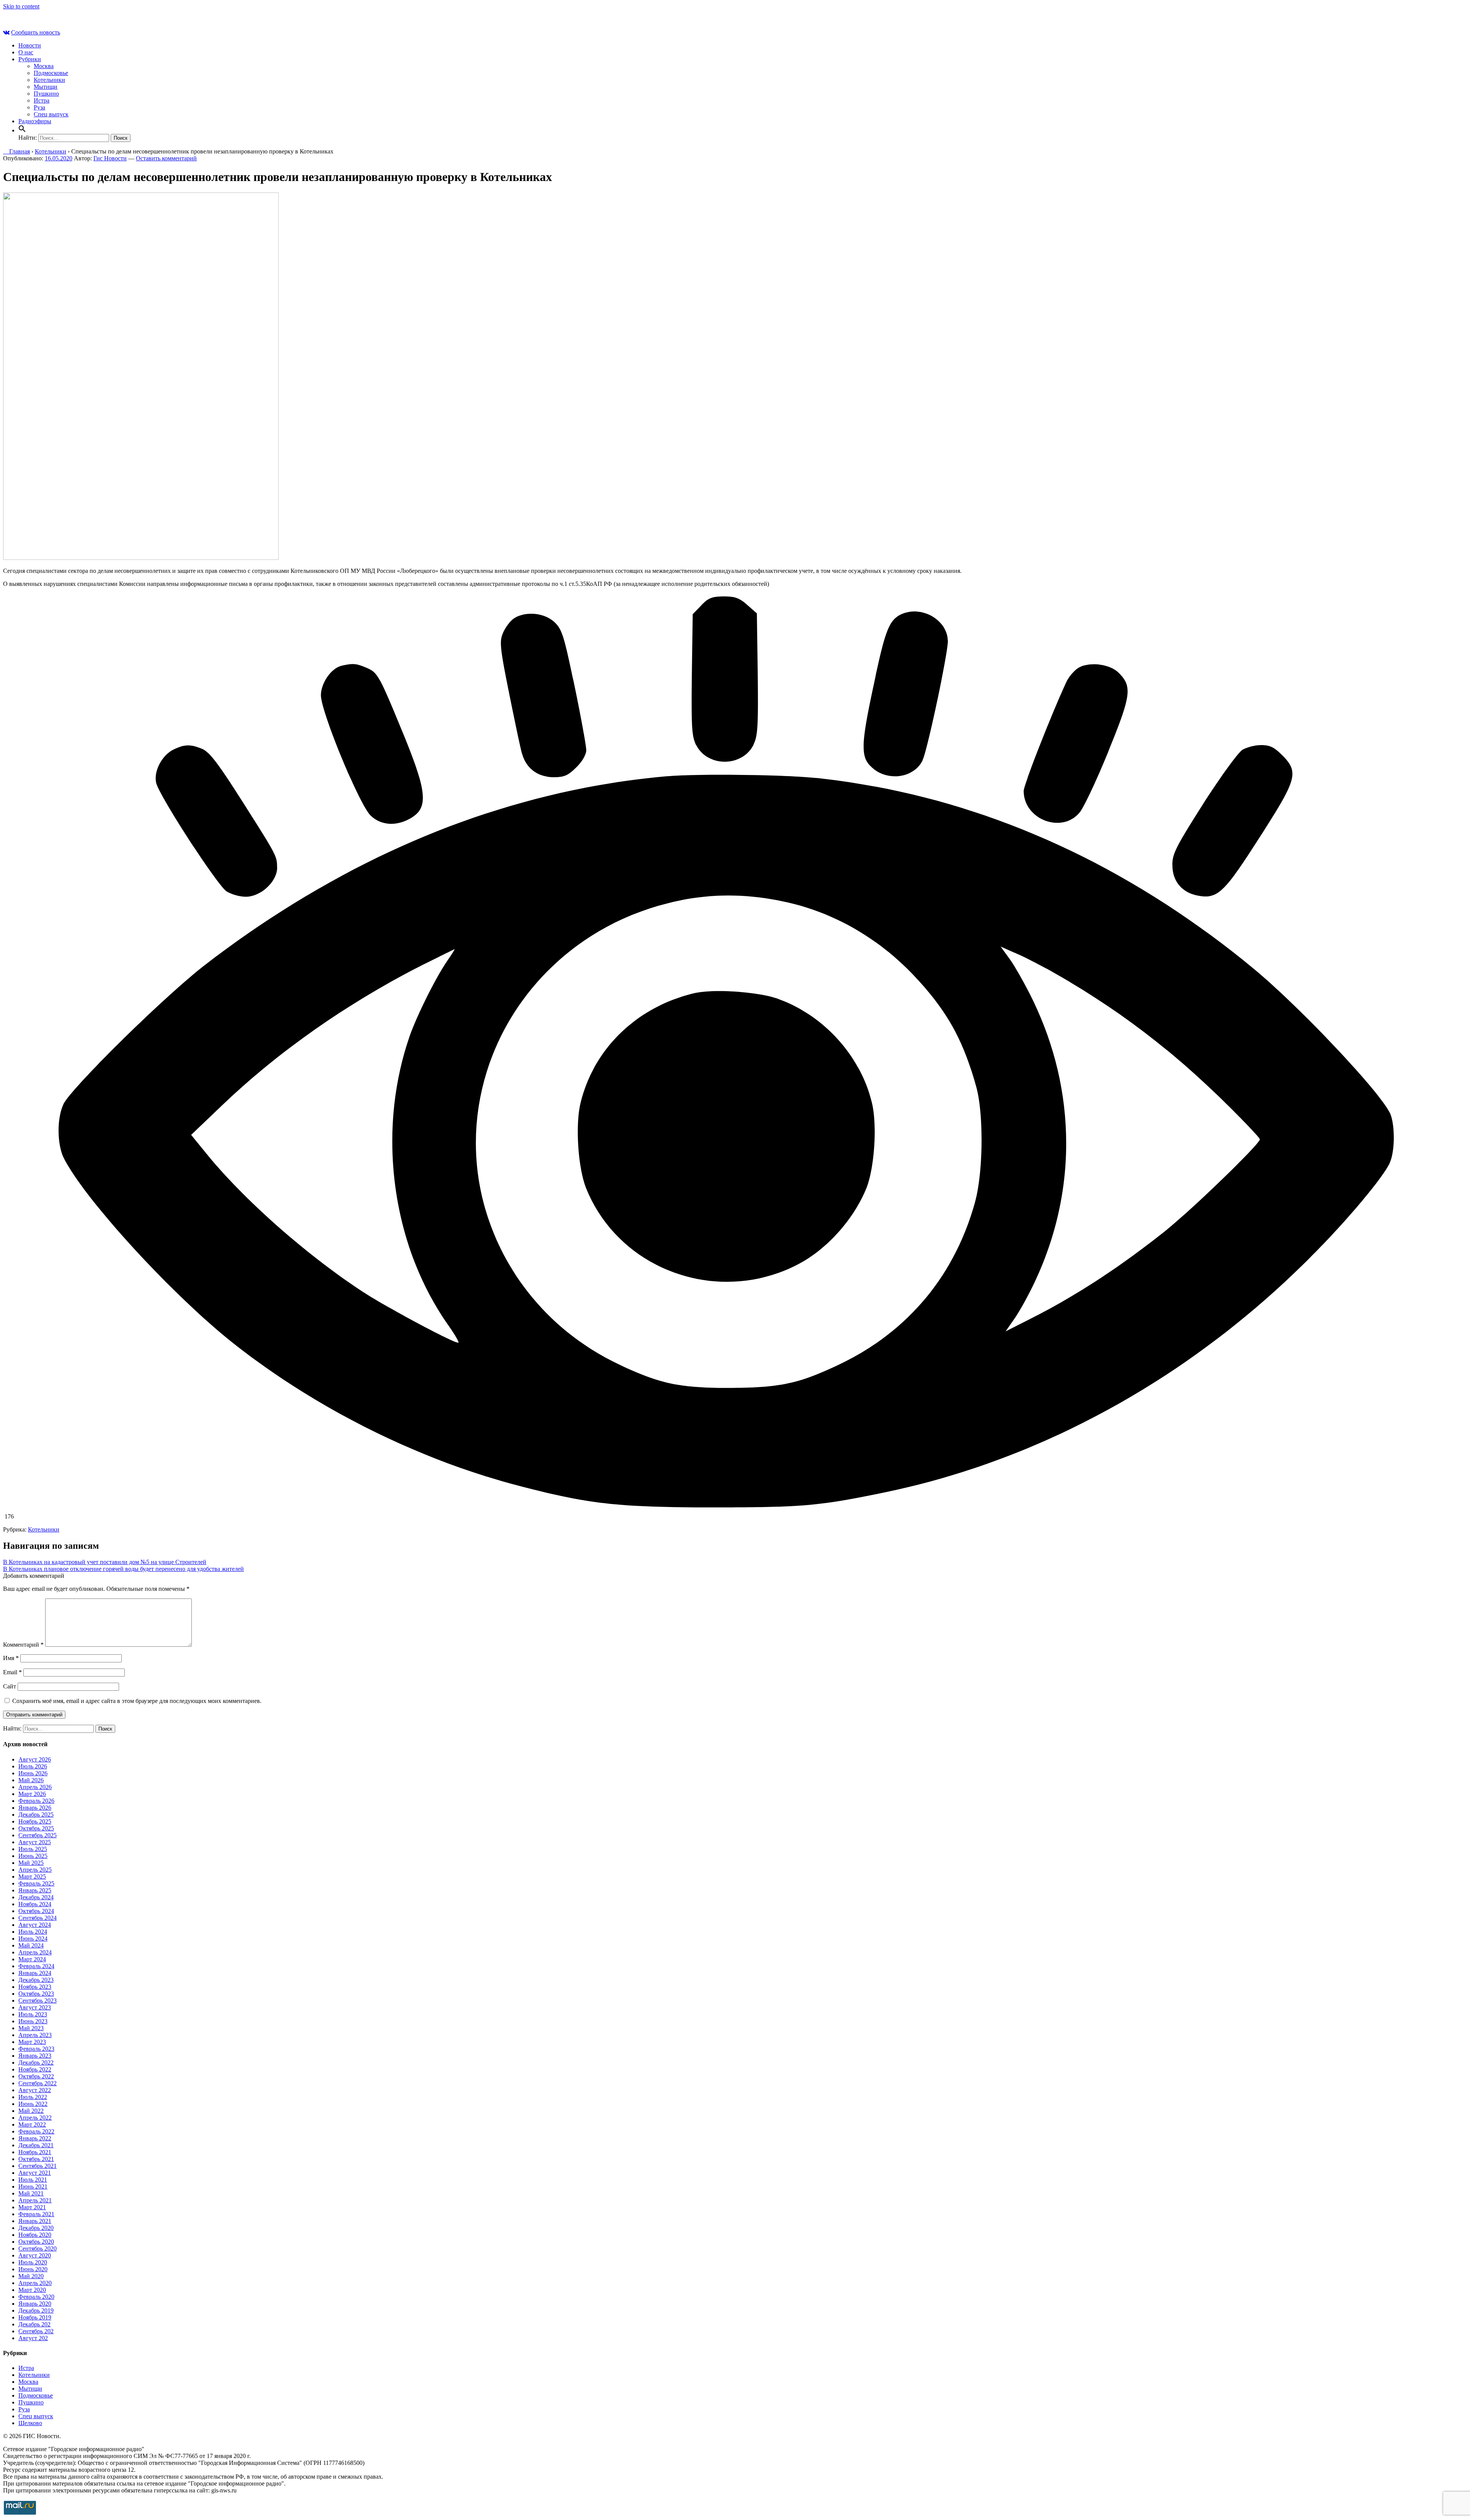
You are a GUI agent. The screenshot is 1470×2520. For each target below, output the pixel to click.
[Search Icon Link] (22, 130)
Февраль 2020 (36, 2297)
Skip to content (21, 6)
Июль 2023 (33, 2014)
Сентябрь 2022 (38, 2083)
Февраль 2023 (36, 2049)
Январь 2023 (35, 2056)
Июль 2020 (33, 2262)
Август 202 (33, 2338)
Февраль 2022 (36, 2131)
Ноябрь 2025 (35, 1821)
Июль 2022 (33, 2097)
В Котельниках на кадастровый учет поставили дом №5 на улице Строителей (105, 1562)
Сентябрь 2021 (38, 2166)
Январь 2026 (35, 1808)
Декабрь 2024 (36, 1897)
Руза (39, 107)
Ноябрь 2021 (35, 2152)
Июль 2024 (33, 1932)
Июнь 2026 (33, 1773)
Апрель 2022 (35, 2118)
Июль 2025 (33, 1849)
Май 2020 (31, 2276)
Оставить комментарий (166, 158)
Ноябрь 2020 (35, 2235)
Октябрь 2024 (36, 1911)
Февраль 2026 (36, 1801)
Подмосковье (51, 73)
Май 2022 (31, 2111)
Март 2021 (32, 2207)
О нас (26, 52)
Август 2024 (35, 1925)
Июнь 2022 (33, 2104)
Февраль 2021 (36, 2214)
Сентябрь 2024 (38, 1918)
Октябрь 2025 (36, 1828)
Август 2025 (35, 1842)
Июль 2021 (33, 2180)
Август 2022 (35, 2090)
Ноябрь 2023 (35, 1987)
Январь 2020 (35, 2304)
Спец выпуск (51, 114)
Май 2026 (31, 1780)
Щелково (30, 2423)
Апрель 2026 (35, 1787)
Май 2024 (31, 1945)
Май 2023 (31, 2028)
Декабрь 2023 (36, 1980)
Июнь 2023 (33, 2021)
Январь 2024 (35, 1973)
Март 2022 (32, 2124)
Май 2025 (31, 1863)
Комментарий (23, 1645)
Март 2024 (32, 1959)
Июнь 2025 (33, 1856)
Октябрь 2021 (36, 2159)
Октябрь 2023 (36, 1994)
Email (12, 1672)
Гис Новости (110, 158)
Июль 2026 (33, 1766)
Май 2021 (31, 2193)
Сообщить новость (36, 32)
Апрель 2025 (35, 1870)
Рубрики (30, 59)
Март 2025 (32, 1877)
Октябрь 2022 (36, 2076)
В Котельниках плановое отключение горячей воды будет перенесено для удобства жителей (123, 1569)
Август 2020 (35, 2255)
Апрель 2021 (35, 2200)
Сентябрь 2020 (38, 2248)
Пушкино (46, 94)
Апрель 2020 (35, 2283)
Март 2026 (32, 1794)
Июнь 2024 (33, 1939)
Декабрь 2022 (36, 2062)
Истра (42, 100)
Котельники (49, 80)
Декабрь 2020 (36, 2228)
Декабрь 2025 (36, 1815)
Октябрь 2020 (36, 2242)
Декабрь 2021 (36, 2145)
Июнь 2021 (33, 2186)
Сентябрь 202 (36, 2331)
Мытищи (46, 87)
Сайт (10, 1686)
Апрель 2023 (35, 2035)
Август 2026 (35, 1759)
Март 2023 (32, 2042)
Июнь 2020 (33, 2269)
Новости (30, 45)
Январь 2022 (35, 2138)
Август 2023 (35, 2007)
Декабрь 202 (34, 2324)
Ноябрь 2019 (35, 2317)
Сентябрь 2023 (38, 2001)
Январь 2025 (35, 1890)
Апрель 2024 (35, 1952)
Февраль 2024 (36, 1966)
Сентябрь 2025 (38, 1835)
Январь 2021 (35, 2221)
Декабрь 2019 (36, 2310)
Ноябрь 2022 (35, 2069)
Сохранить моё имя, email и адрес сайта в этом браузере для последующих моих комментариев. (137, 1701)
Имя (11, 1658)
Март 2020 (32, 2290)
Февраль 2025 (36, 1883)
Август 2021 (35, 2173)
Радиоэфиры (35, 121)
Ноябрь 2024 (35, 1904)
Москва (44, 66)
